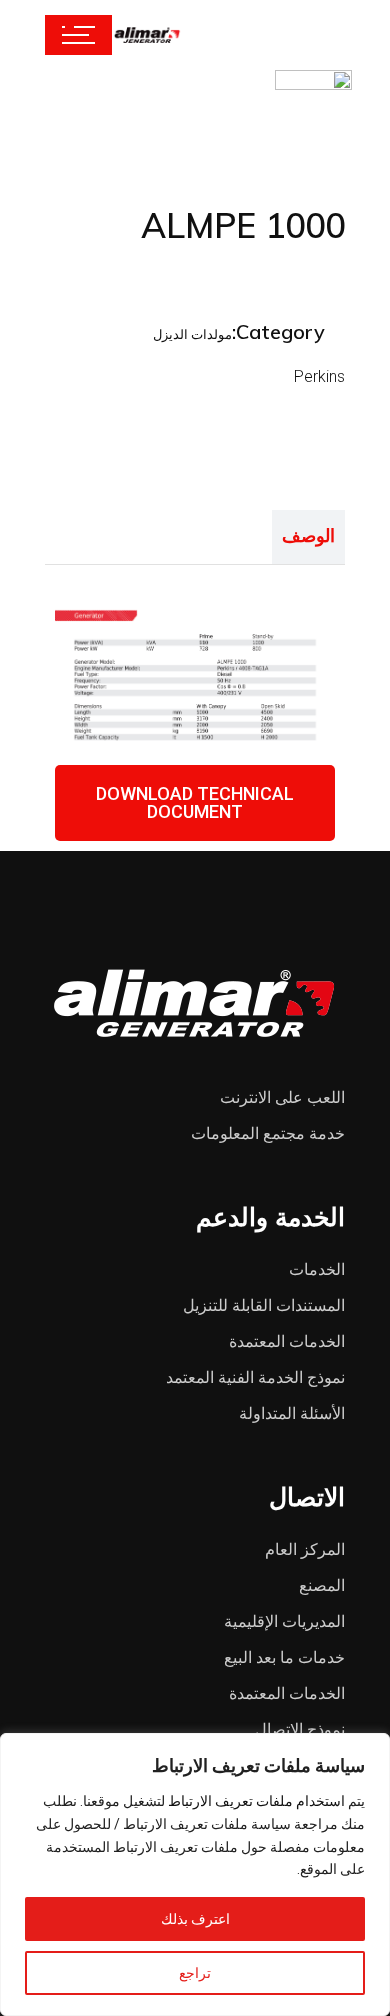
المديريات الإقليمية (284, 1621)
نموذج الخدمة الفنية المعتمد (255, 1377)
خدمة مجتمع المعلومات (268, 1133)
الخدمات (317, 1269)
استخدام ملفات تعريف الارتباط (256, 1801)
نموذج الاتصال (300, 1729)
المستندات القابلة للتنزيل (264, 1305)
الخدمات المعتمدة (287, 1341)
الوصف (308, 535)
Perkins (319, 376)
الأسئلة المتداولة (292, 1413)
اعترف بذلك (195, 1919)
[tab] (308, 537)
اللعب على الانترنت (282, 1097)
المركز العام (305, 1549)
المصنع (322, 1585)
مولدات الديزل (192, 334)
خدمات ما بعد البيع (284, 1657)
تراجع (195, 1973)
